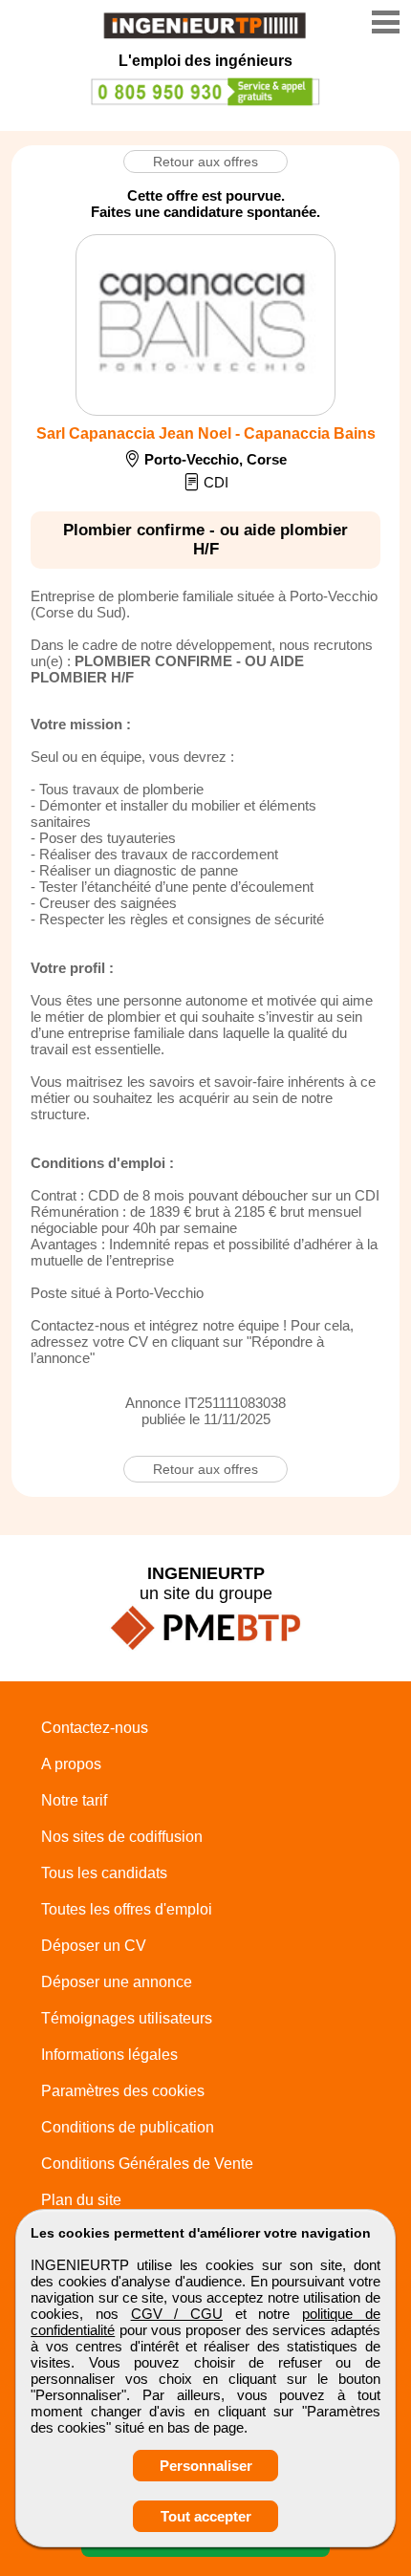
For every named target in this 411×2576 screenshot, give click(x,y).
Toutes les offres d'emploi (127, 1909)
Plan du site (81, 2200)
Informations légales (109, 2055)
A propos (71, 1764)
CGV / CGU (177, 2314)
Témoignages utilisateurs (127, 2018)
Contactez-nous (95, 1728)
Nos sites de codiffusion (122, 1837)
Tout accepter (206, 2516)
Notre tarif (74, 1800)
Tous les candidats (104, 1873)
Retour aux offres (205, 162)
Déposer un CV (94, 1946)
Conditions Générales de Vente (147, 2164)
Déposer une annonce (117, 1982)
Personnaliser (206, 2466)
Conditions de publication (128, 2127)
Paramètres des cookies (123, 2091)
